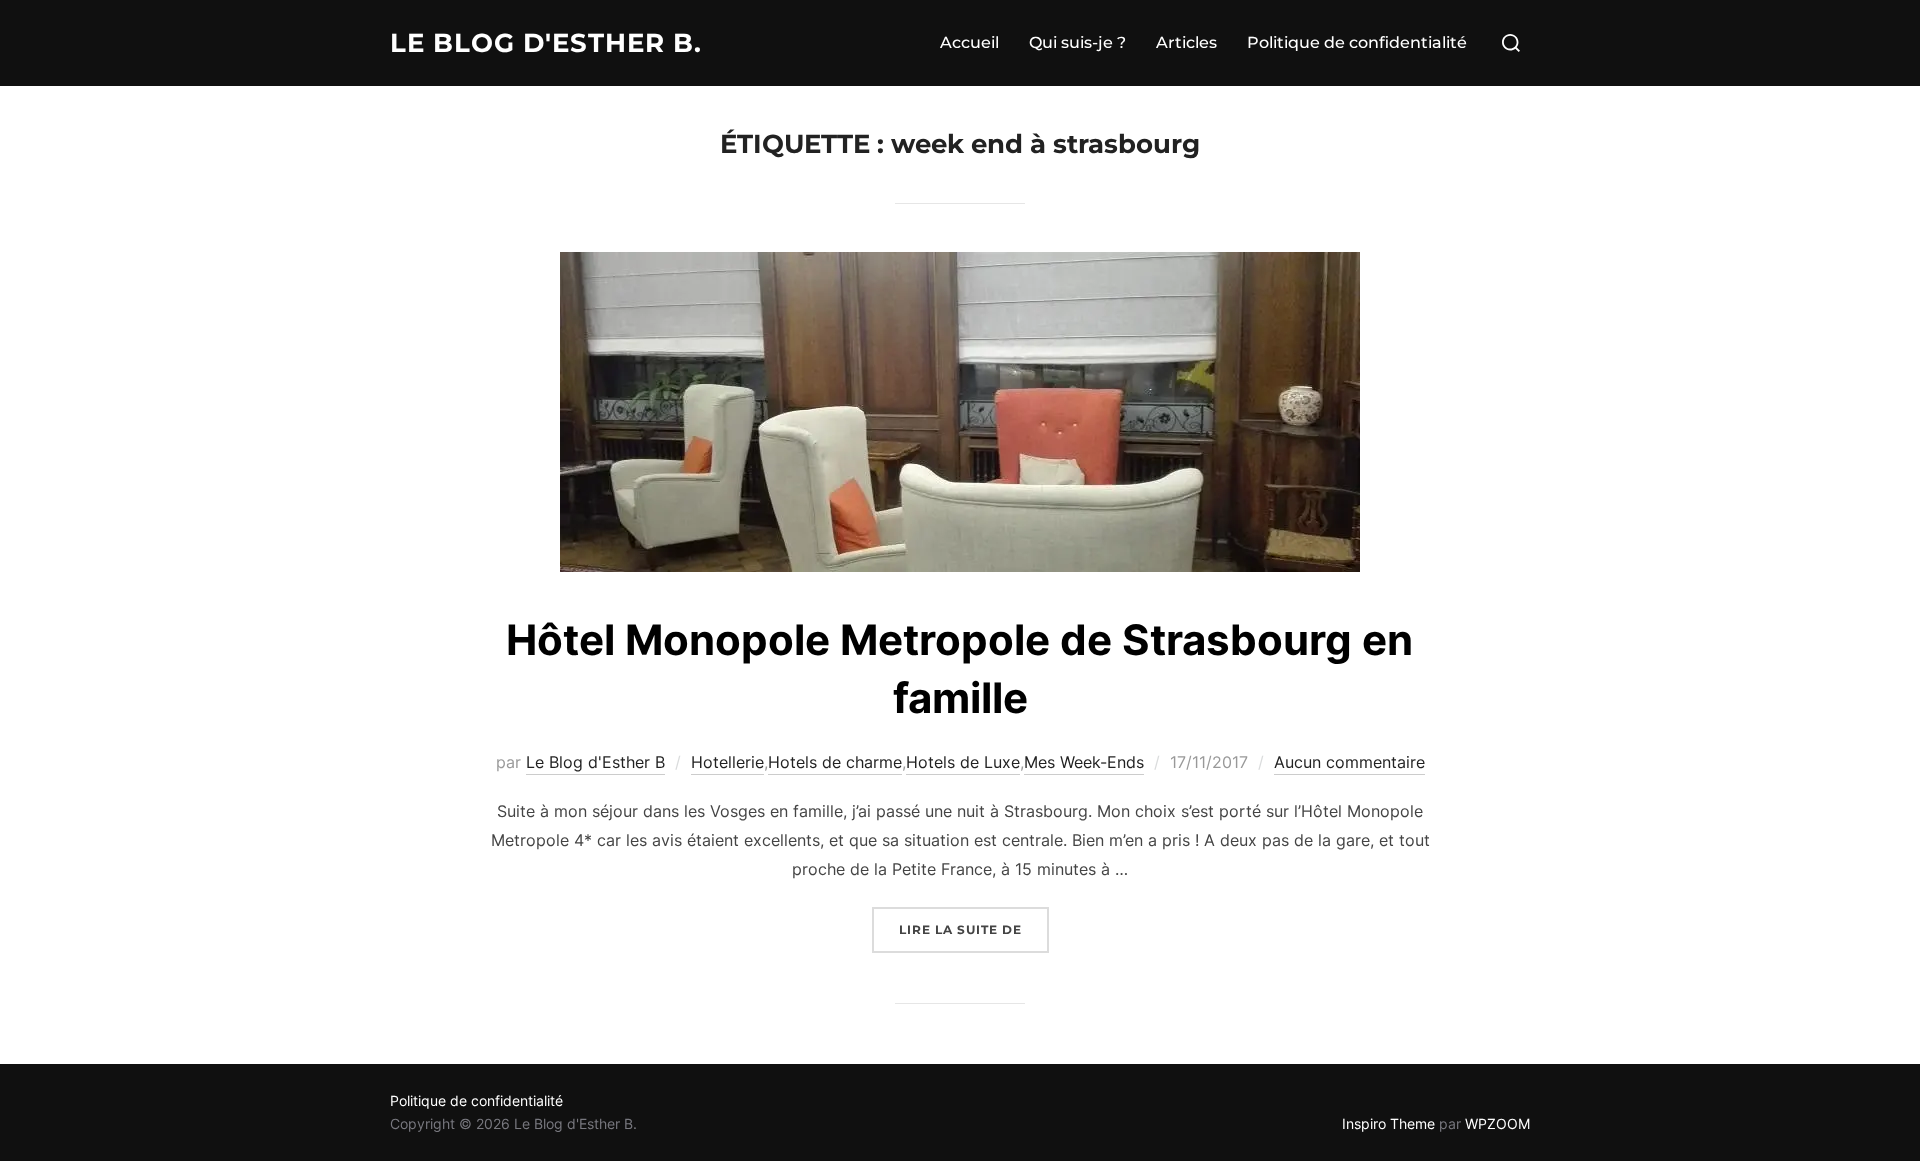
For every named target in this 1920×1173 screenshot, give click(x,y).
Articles (1186, 42)
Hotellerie (727, 762)
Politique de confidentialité (1357, 42)
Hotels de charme (835, 762)
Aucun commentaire (1349, 762)
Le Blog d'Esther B (595, 762)
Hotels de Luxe (963, 762)
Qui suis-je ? (1077, 42)
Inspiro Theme (1388, 1123)
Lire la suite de (974, 929)
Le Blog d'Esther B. (546, 43)
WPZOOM (1497, 1123)
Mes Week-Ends (1084, 762)
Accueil (969, 42)
